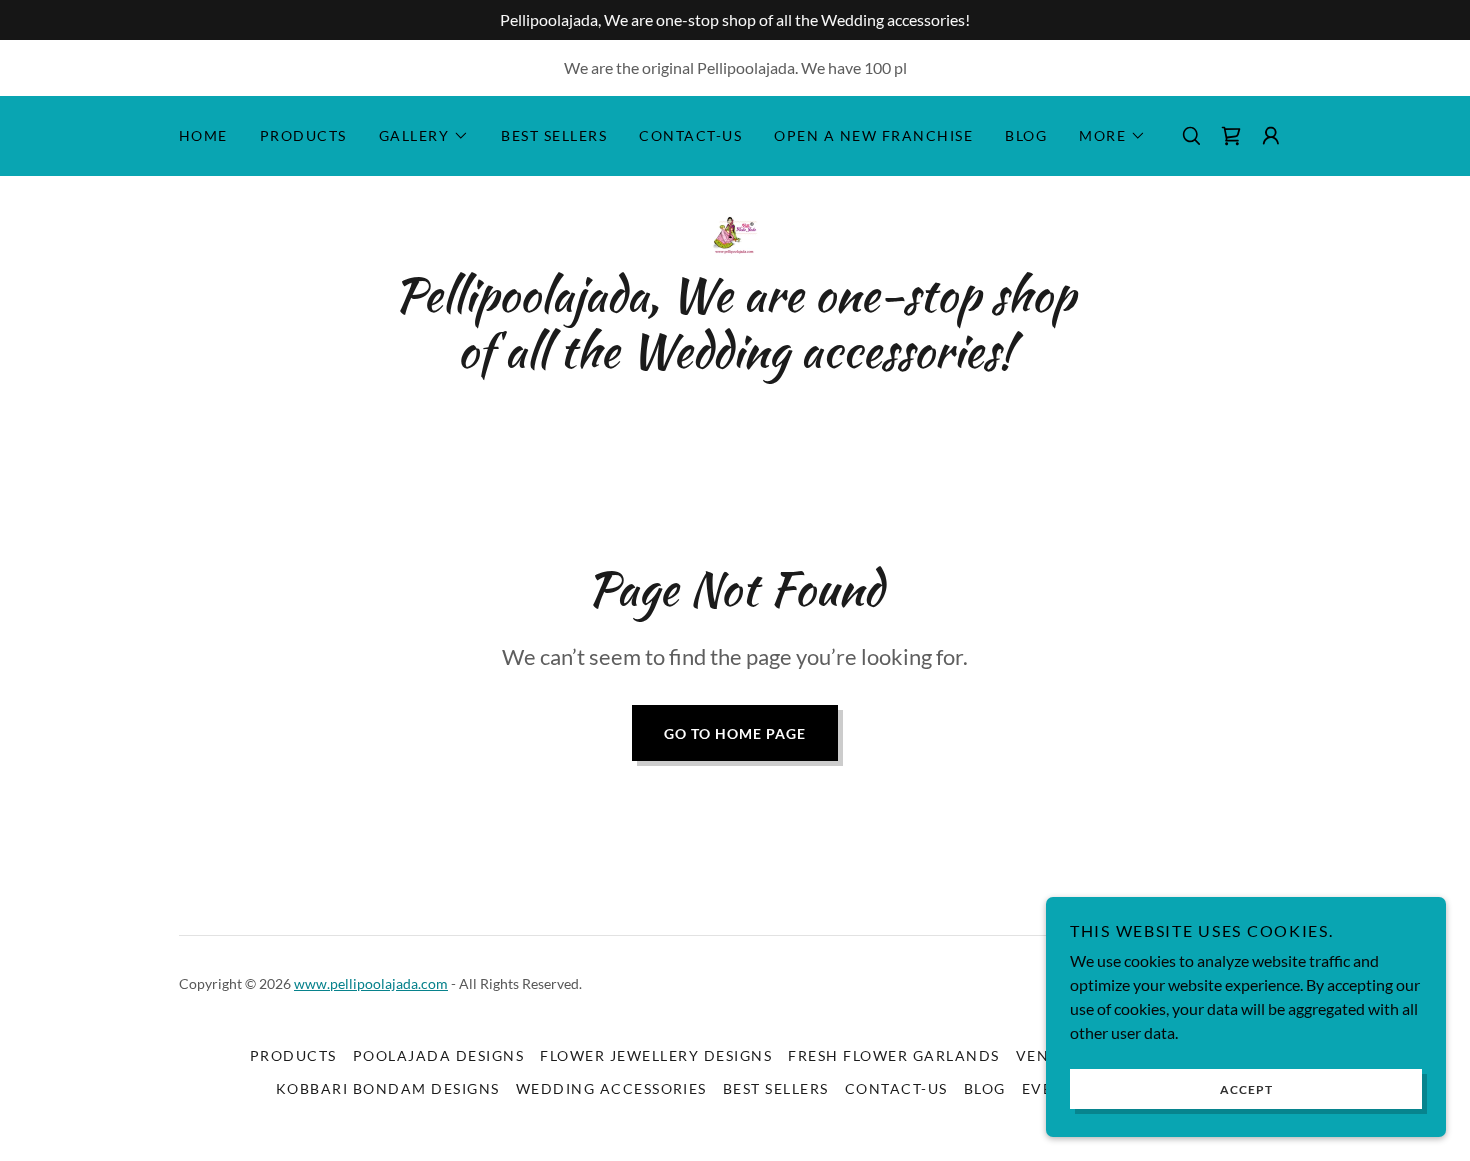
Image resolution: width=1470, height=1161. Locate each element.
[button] (424, 136)
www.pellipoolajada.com (371, 983)
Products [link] (303, 135)
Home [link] (203, 135)
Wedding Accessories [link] (611, 1088)
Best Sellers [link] (554, 135)
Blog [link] (1026, 135)
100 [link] (877, 67)
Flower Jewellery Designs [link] (656, 1055)
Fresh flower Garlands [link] (893, 1055)
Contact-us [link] (690, 135)
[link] (1231, 136)
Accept (1246, 1089)
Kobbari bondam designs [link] (388, 1088)
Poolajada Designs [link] (438, 1055)
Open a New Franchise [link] (873, 135)
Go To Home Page (735, 733)
